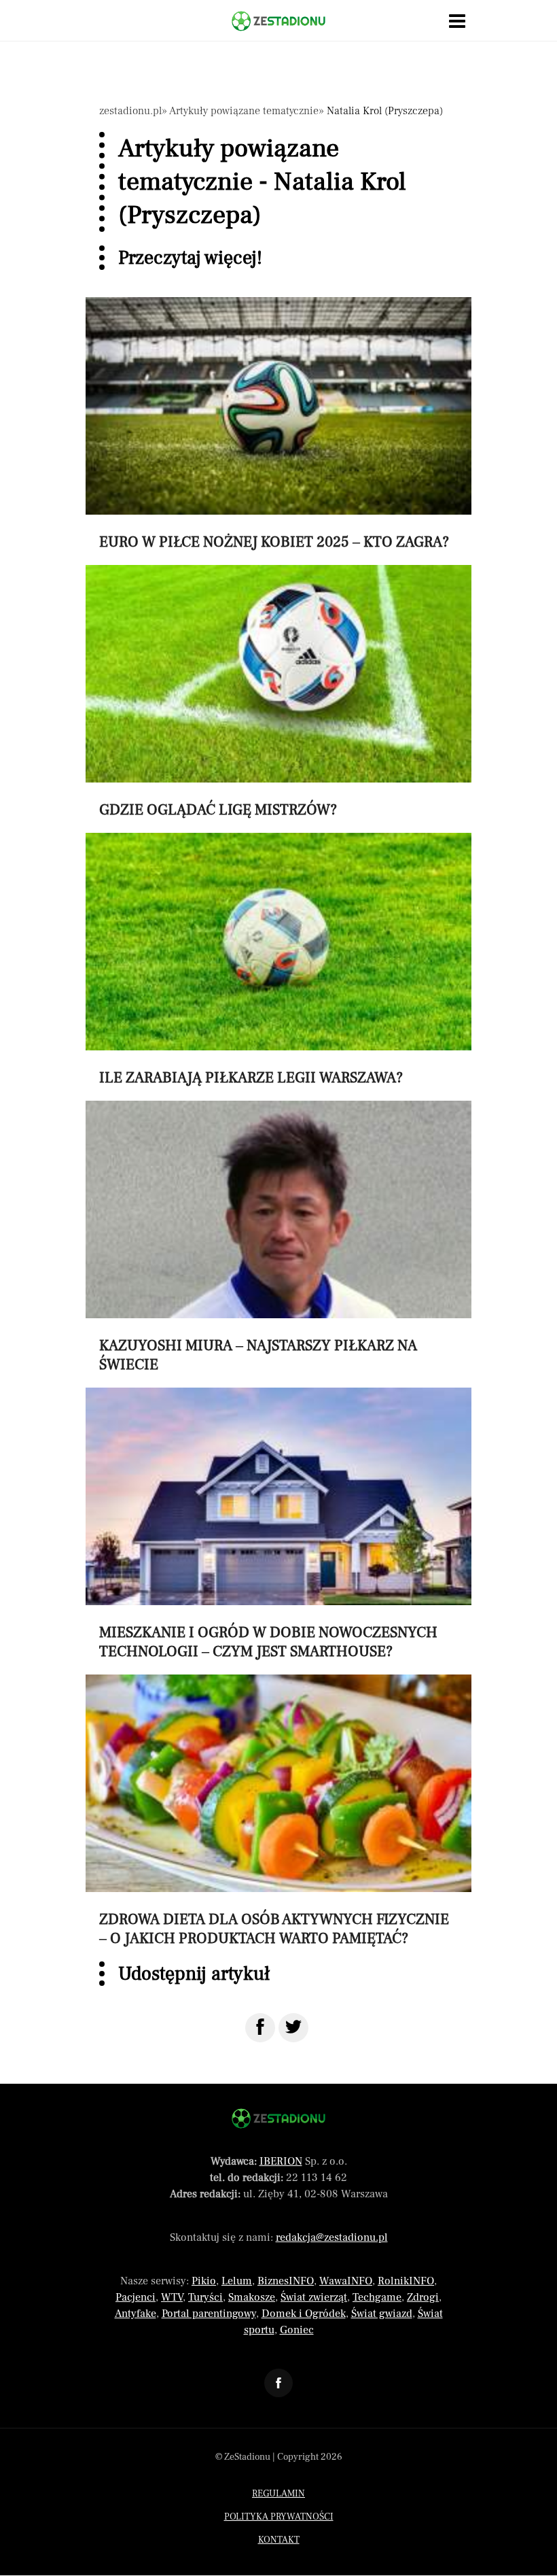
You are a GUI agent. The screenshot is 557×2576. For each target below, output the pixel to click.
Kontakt (279, 2540)
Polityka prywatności (279, 2517)
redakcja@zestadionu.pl (332, 2237)
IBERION (281, 2161)
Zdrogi (423, 2297)
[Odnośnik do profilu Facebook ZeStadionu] (278, 2383)
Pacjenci (136, 2297)
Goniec (297, 2330)
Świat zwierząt (314, 2297)
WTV (172, 2297)
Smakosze (252, 2297)
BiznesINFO (286, 2281)
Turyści (205, 2297)
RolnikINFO (406, 2281)
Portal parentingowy (209, 2314)
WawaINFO (346, 2281)
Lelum (237, 2281)
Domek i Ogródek (304, 2314)
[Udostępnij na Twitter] (293, 2028)
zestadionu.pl (130, 111)
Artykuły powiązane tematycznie (244, 111)
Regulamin (278, 2494)
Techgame (377, 2297)
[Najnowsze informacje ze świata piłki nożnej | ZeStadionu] (278, 21)
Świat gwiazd (382, 2314)
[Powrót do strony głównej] (278, 2118)
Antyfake (136, 2314)
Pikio (204, 2281)
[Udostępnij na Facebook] (260, 2028)
